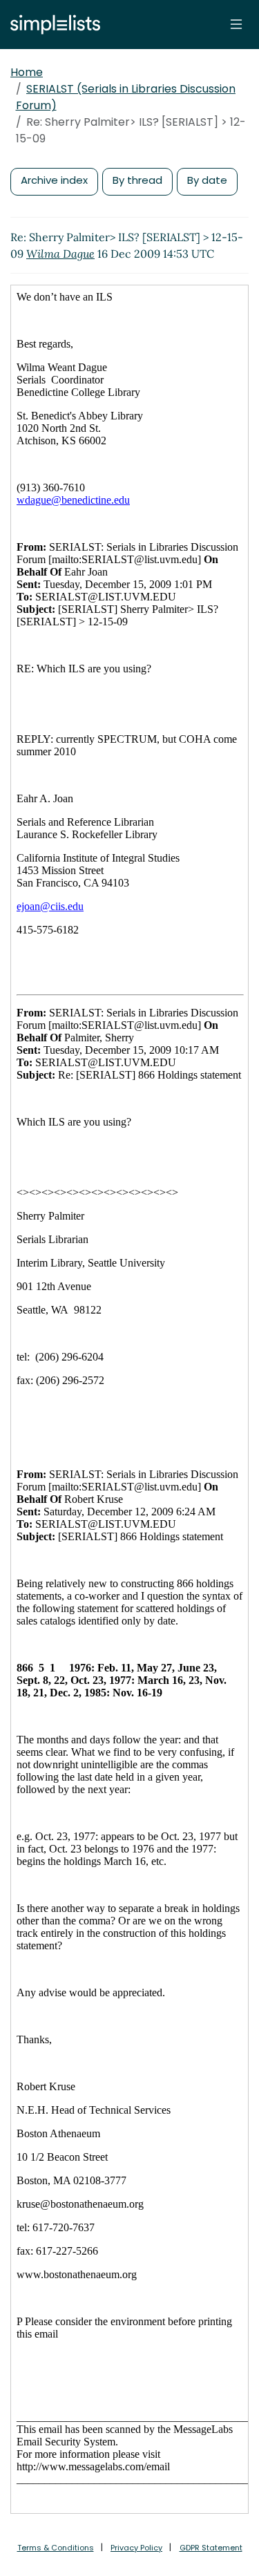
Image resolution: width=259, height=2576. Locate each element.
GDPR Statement (211, 2548)
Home (27, 72)
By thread (137, 180)
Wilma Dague (60, 254)
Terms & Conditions (56, 2548)
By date (207, 180)
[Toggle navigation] (236, 24)
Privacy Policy (136, 2548)
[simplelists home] (52, 25)
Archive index (54, 180)
